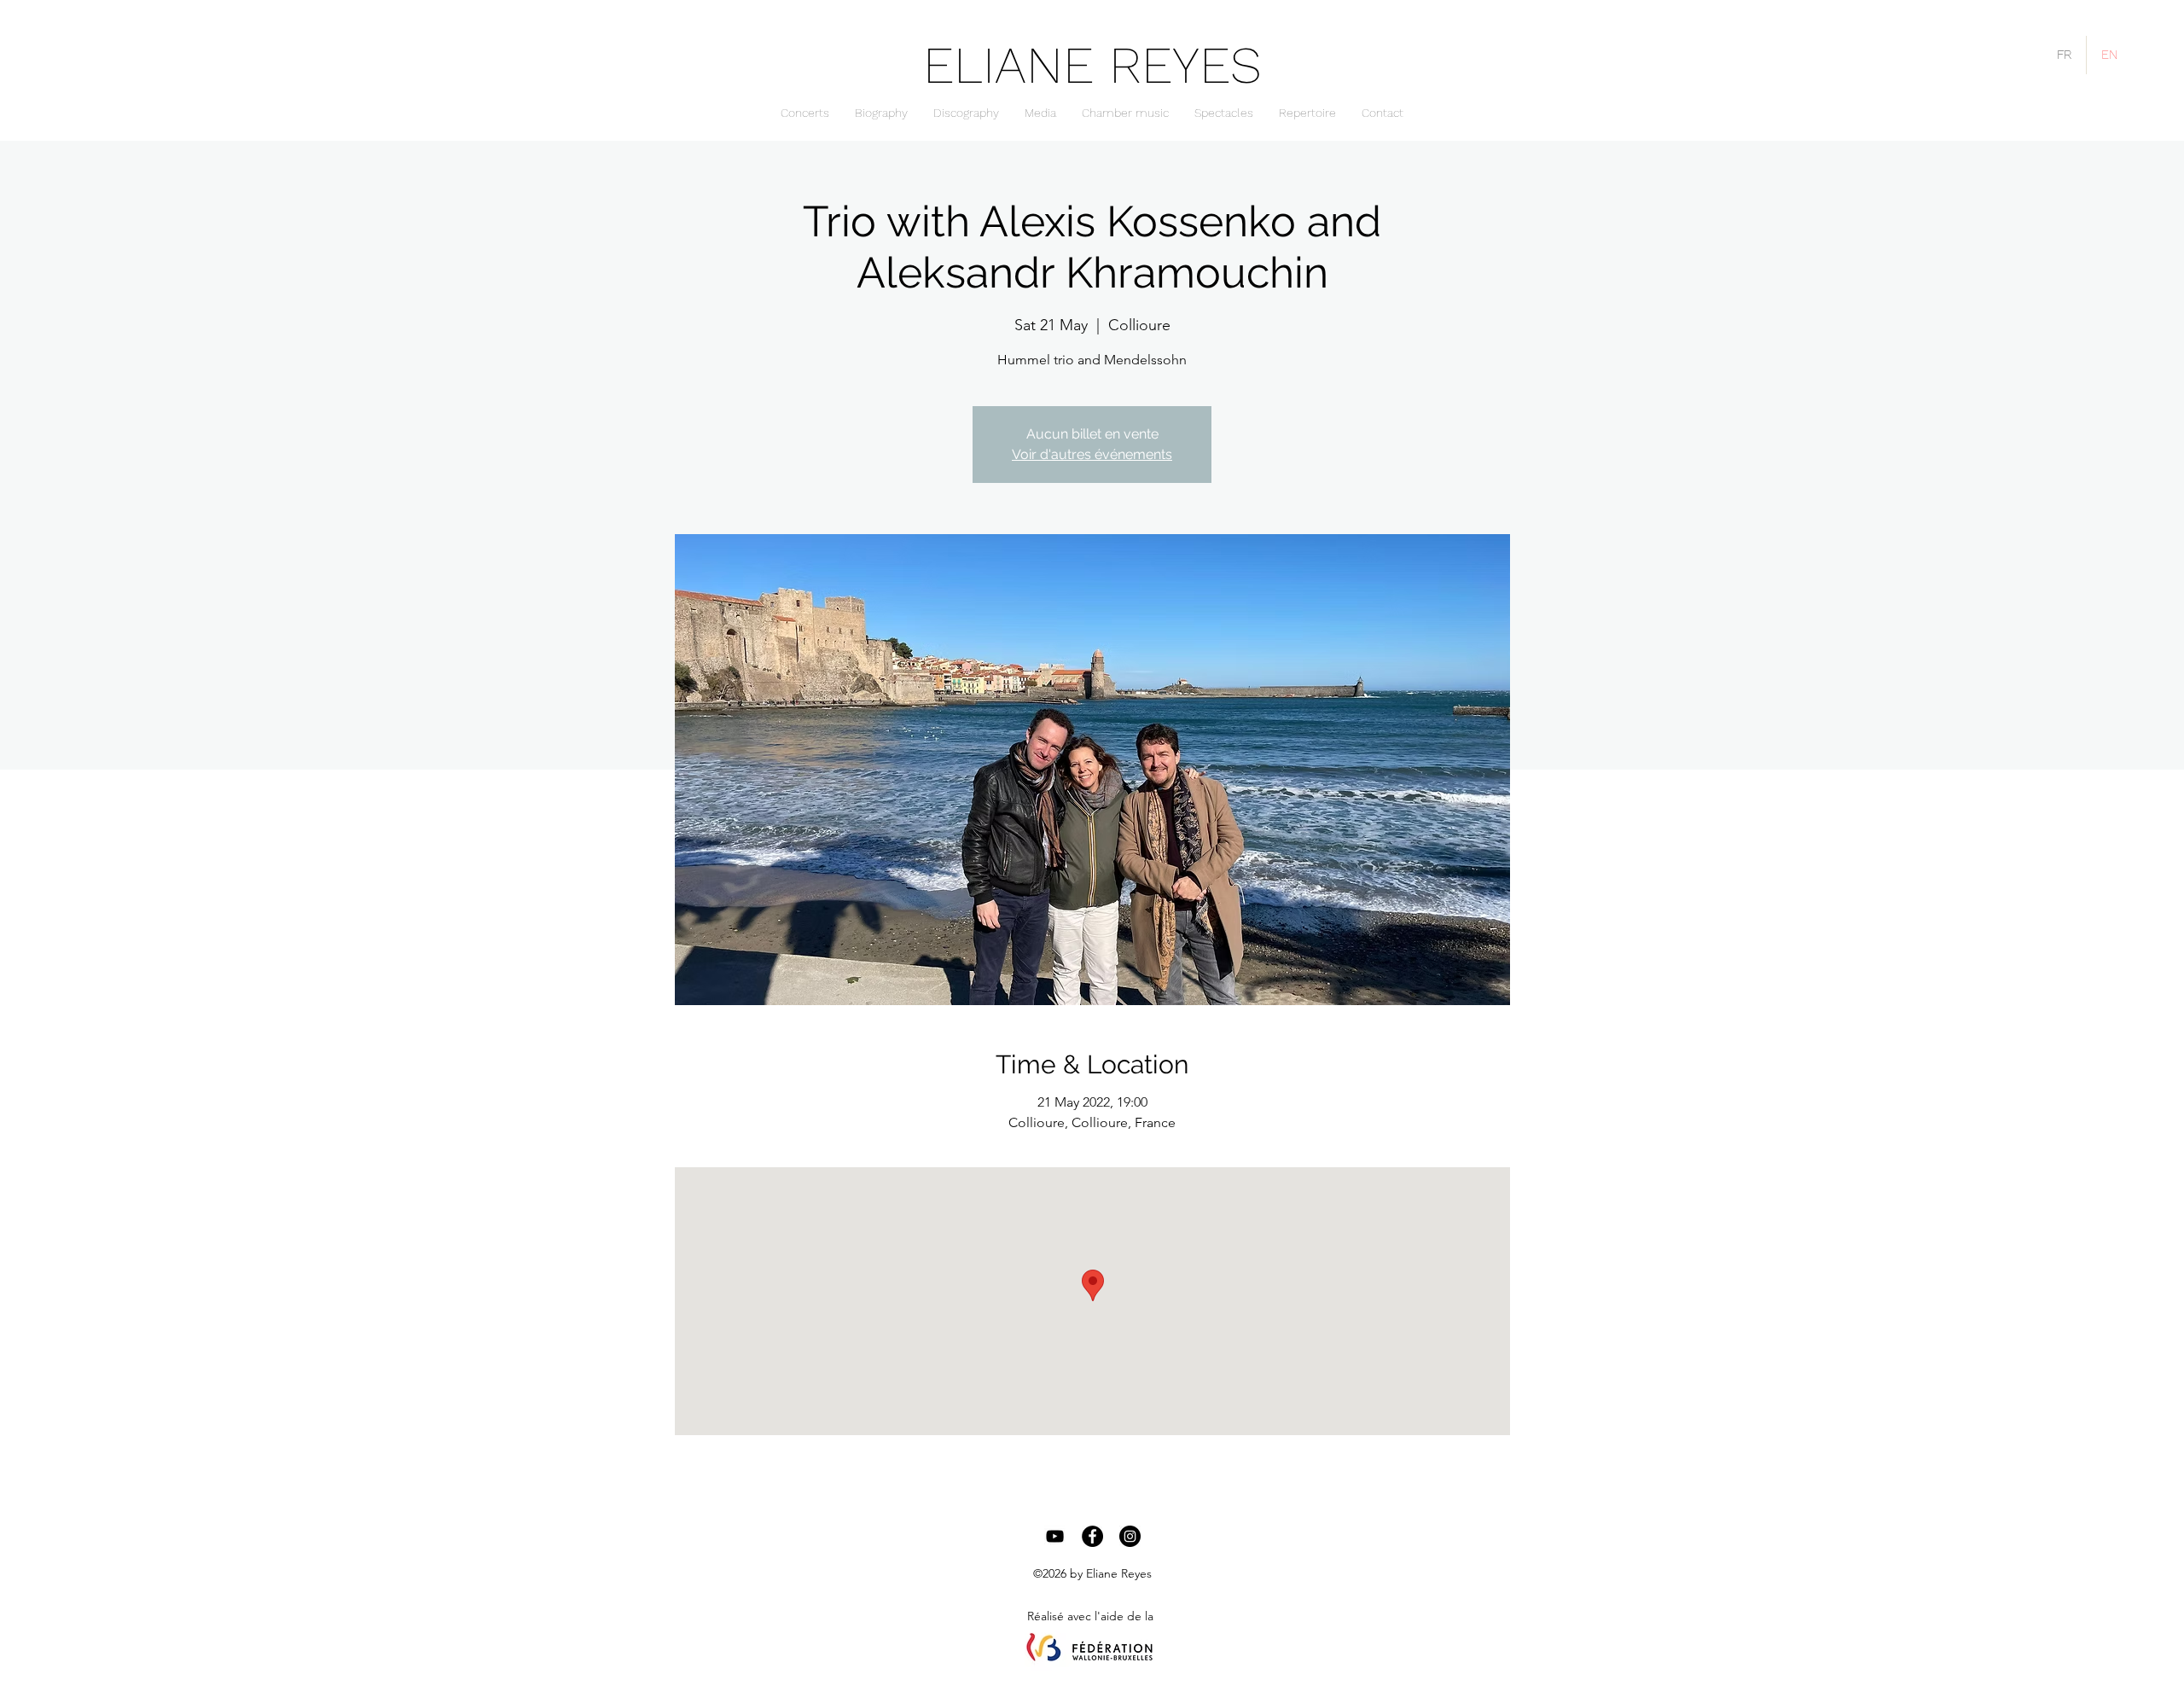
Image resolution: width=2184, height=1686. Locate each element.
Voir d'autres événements (1092, 454)
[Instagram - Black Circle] (1130, 1536)
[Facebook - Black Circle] (1092, 1536)
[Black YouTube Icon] (1055, 1536)
